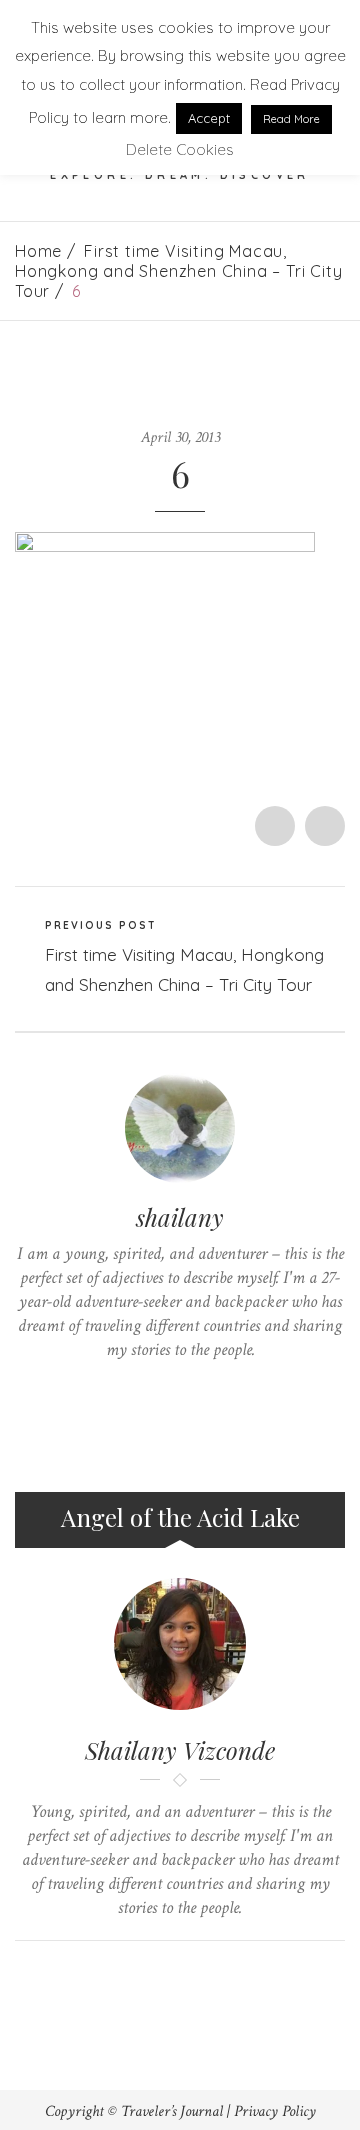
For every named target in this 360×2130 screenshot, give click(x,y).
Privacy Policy (275, 2111)
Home (38, 251)
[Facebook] (149, 1388)
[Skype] (180, 1388)
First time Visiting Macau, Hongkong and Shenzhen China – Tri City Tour (178, 271)
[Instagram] (242, 1388)
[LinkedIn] (211, 1388)
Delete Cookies (180, 149)
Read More (291, 119)
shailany (180, 1217)
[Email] (199, 1974)
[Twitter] (118, 1388)
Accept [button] (209, 118)
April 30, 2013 (180, 437)
